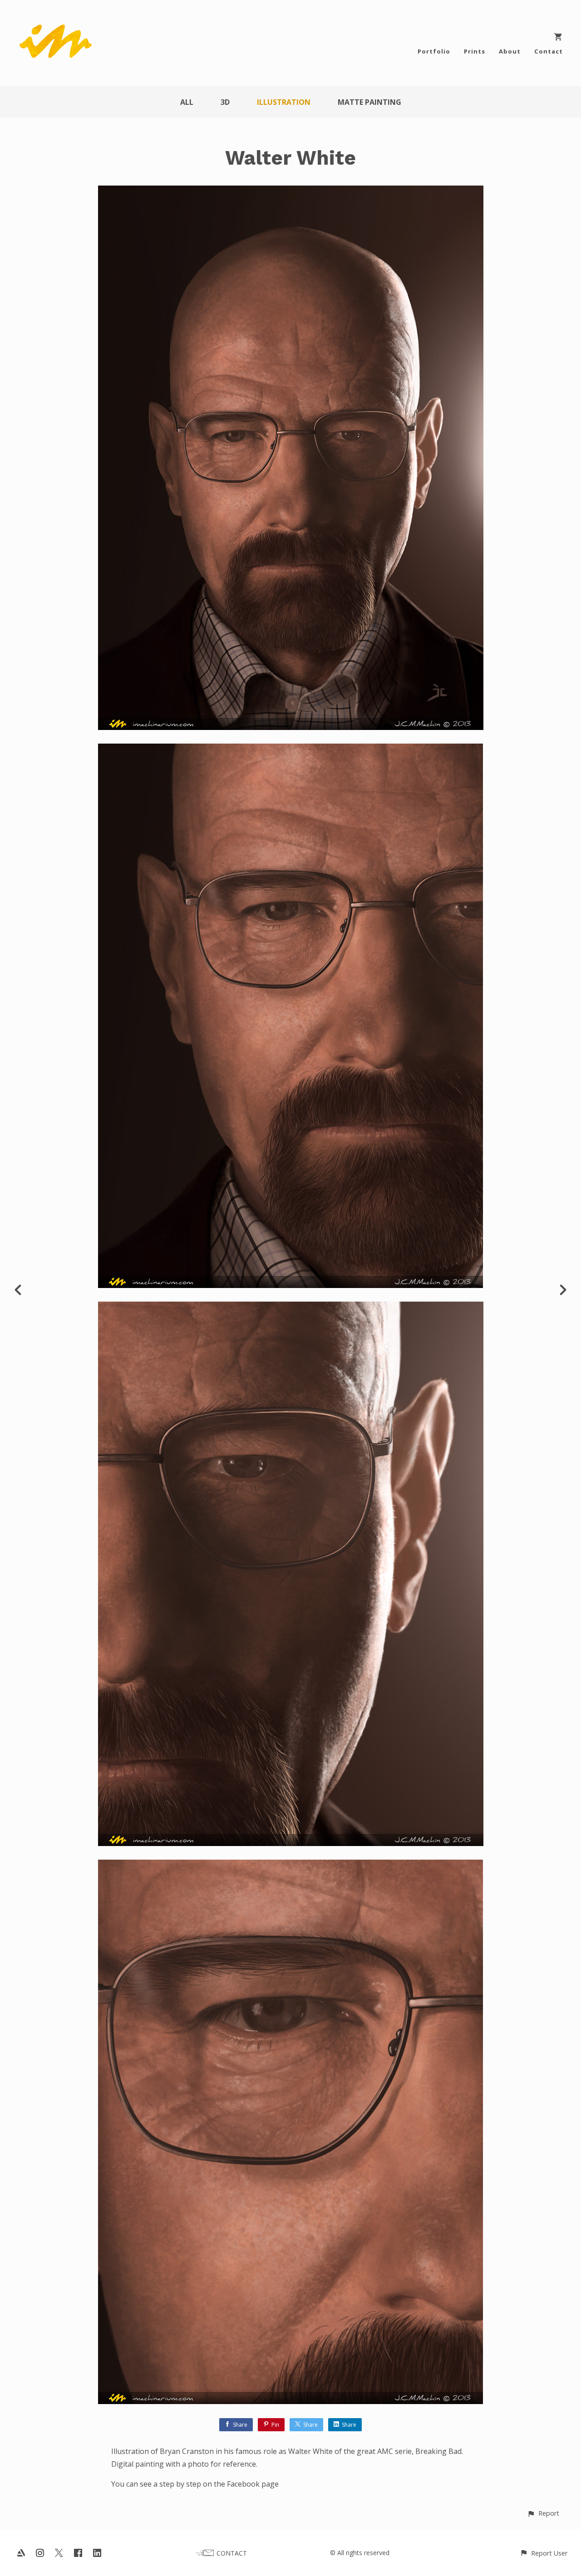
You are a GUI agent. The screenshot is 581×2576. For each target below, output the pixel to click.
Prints (475, 51)
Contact (549, 51)
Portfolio (434, 51)
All (187, 102)
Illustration (284, 102)
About (510, 51)
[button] (543, 2513)
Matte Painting (369, 102)
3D (225, 102)
